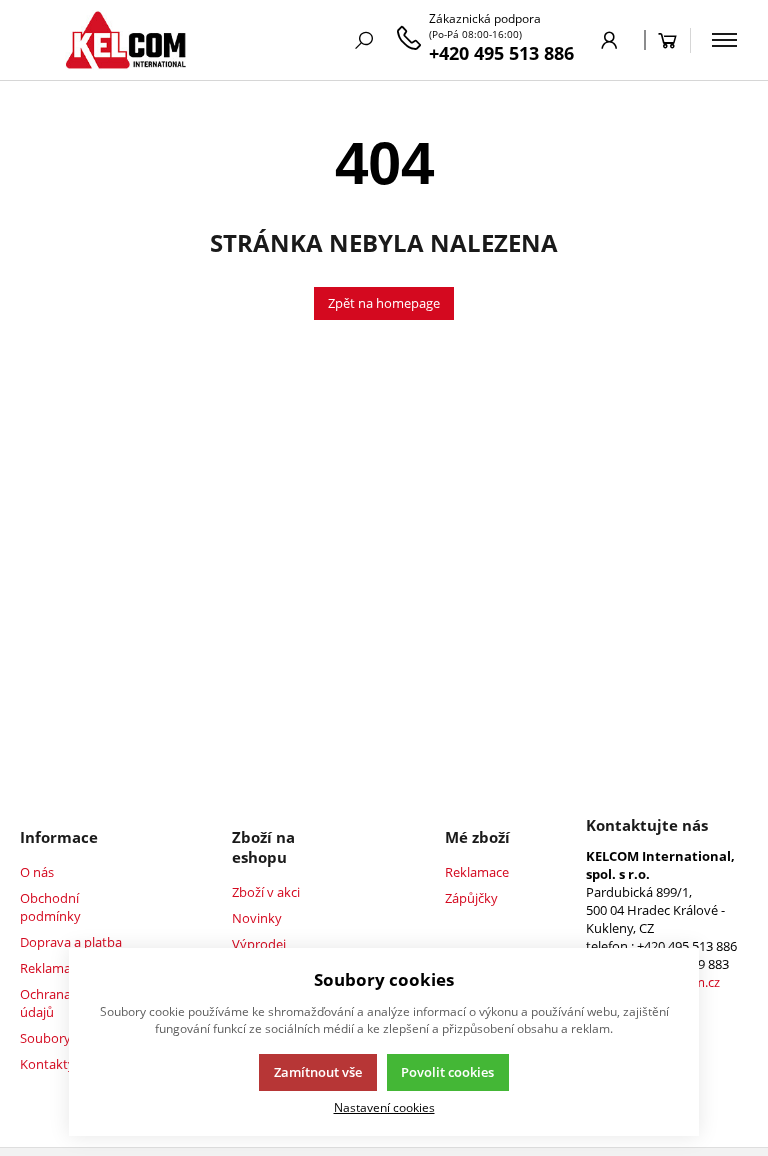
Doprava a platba (71, 942)
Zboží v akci (266, 892)
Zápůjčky (471, 898)
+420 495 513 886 (501, 53)
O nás (37, 872)
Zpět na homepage (384, 303)
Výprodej (259, 944)
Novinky (257, 918)
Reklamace (477, 872)
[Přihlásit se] (609, 40)
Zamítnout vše (318, 1072)
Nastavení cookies (384, 1107)
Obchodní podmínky (50, 907)
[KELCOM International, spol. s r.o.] (125, 40)
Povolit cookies (447, 1072)
